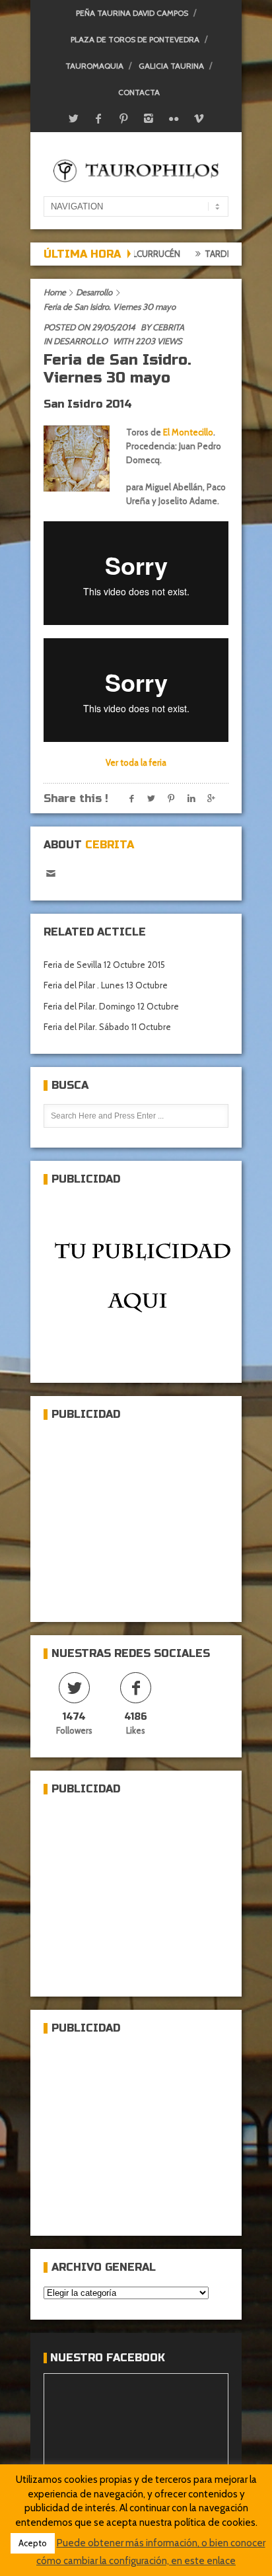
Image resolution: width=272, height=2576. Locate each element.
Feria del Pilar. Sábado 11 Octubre (107, 1027)
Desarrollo (94, 292)
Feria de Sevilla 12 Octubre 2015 (104, 965)
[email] (51, 874)
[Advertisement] (143, 1516)
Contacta (139, 92)
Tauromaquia (94, 66)
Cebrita (168, 327)
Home (55, 292)
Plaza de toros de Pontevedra (135, 39)
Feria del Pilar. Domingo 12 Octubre (111, 1006)
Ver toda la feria (136, 762)
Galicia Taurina (171, 66)
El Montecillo (187, 432)
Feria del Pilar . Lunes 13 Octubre (106, 985)
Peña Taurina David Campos (132, 13)
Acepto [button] (33, 2543)
